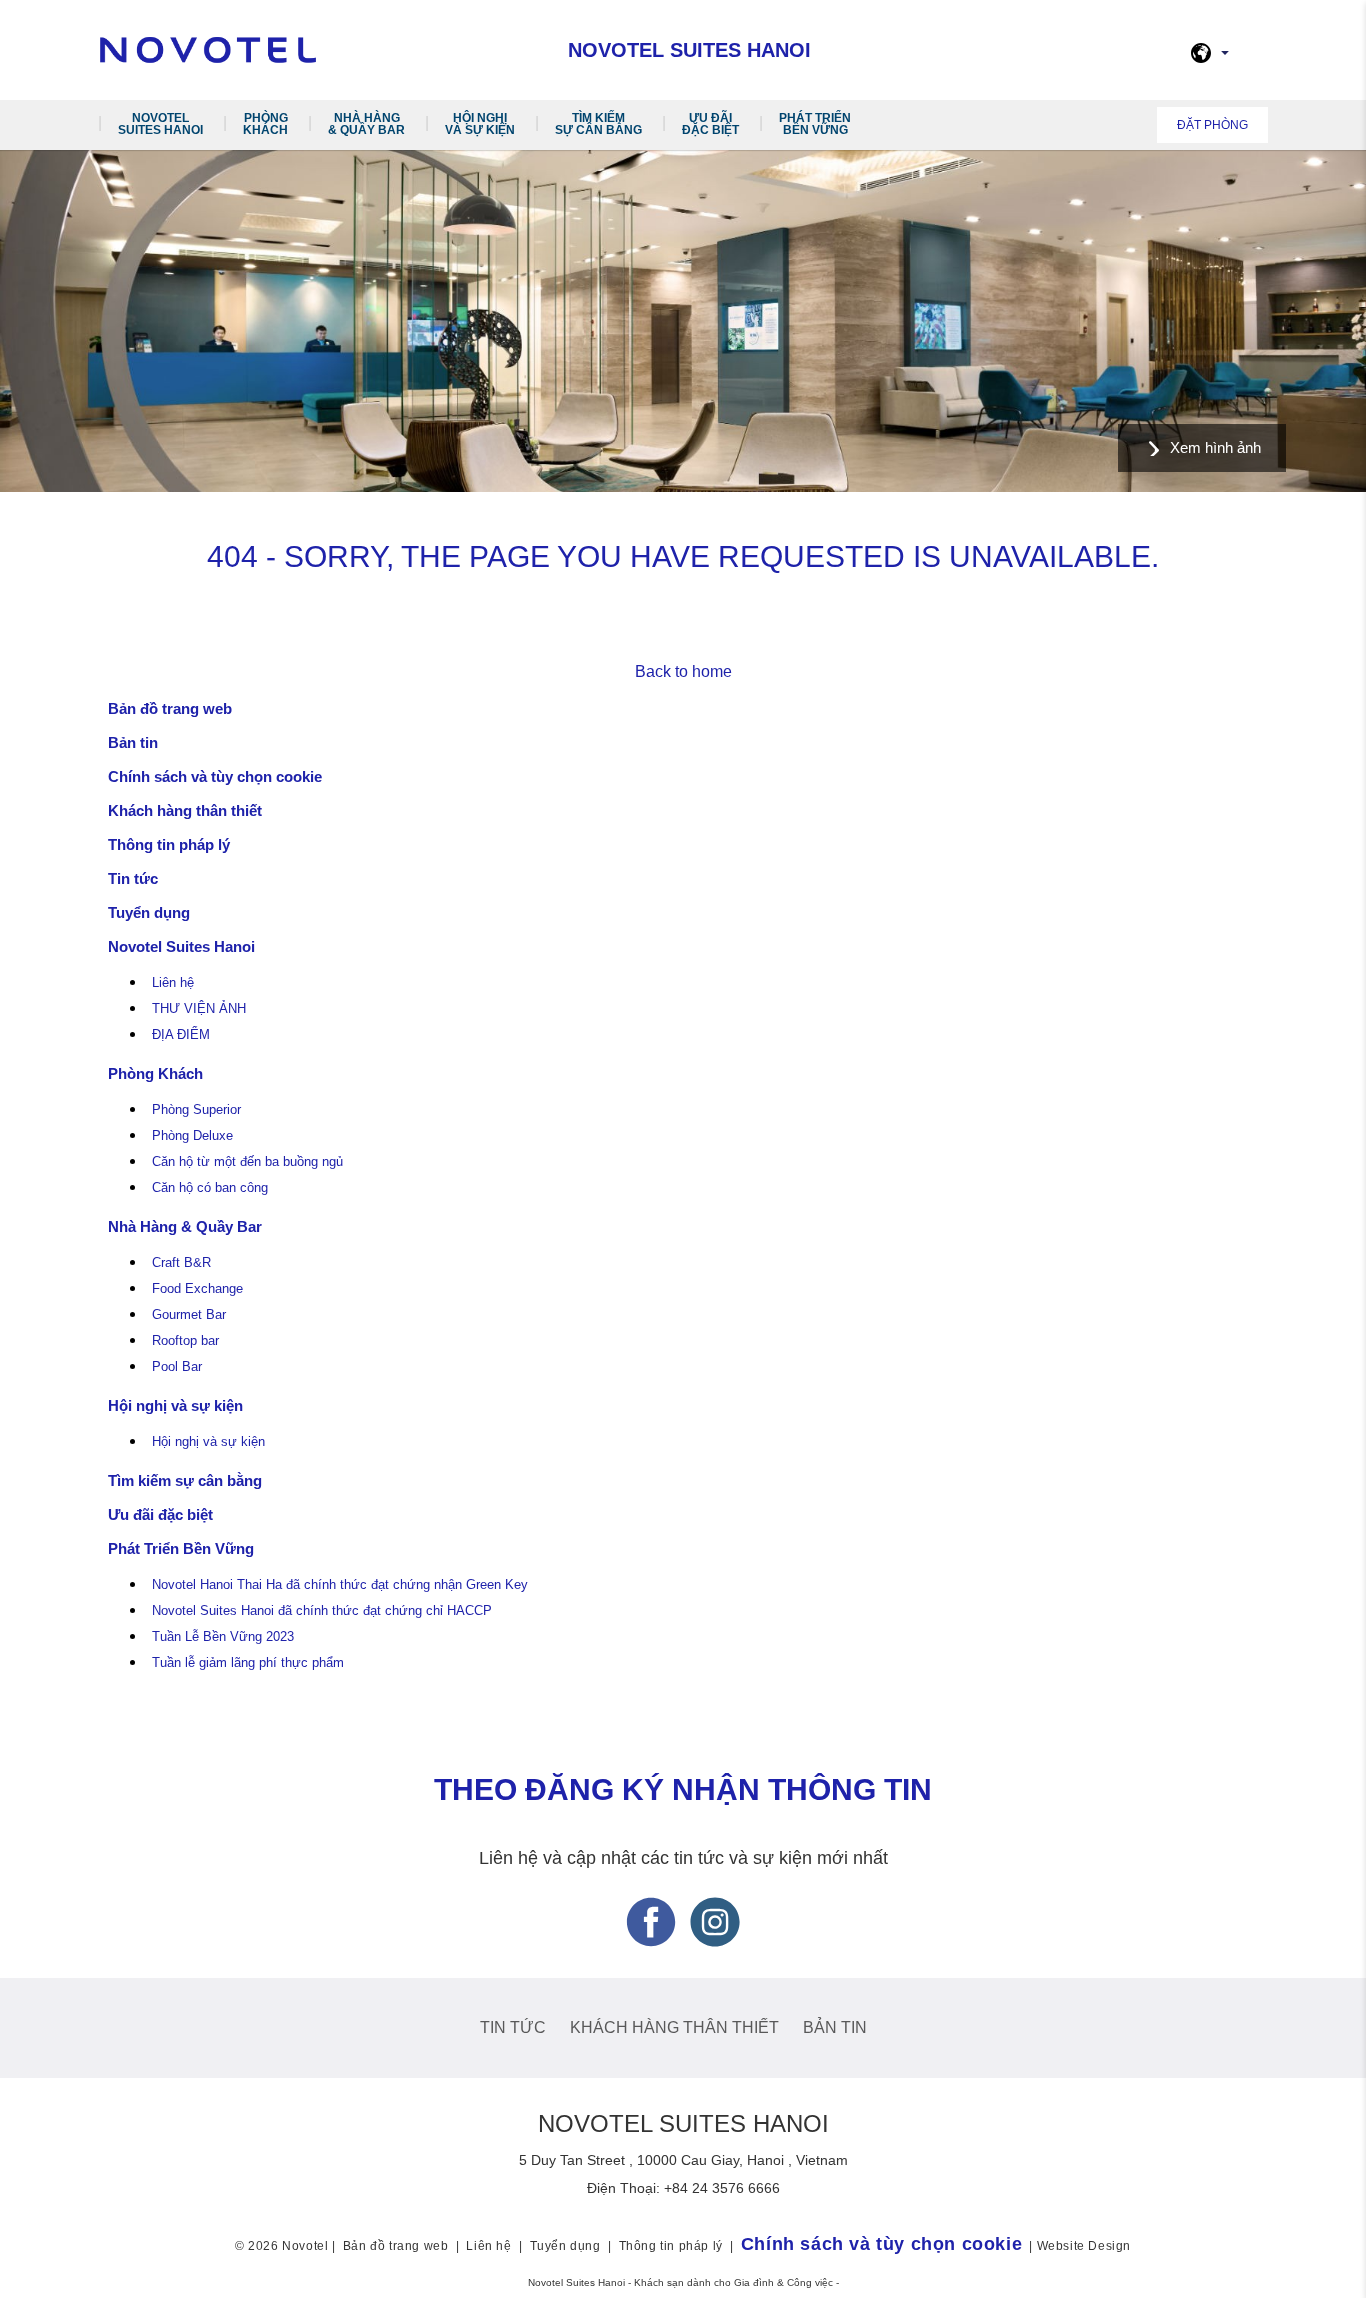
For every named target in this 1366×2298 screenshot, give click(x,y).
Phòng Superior (196, 1110)
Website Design (1084, 2246)
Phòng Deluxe (192, 1136)
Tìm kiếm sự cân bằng (598, 124)
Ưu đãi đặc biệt (710, 124)
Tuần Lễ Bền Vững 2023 (223, 1637)
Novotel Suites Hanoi (160, 124)
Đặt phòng (1212, 125)
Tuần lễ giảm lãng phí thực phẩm (248, 1663)
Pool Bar (177, 1367)
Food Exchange (197, 1289)
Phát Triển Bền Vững (815, 124)
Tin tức (133, 878)
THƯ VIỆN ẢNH (199, 1009)
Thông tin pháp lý (169, 844)
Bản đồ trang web (170, 708)
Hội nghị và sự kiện (480, 124)
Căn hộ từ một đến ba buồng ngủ (247, 1162)
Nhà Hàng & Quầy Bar (366, 124)
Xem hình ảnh (1215, 447)
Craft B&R (181, 1263)
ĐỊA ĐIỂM (181, 1035)
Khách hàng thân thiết (185, 810)
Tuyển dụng (149, 912)
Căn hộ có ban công (210, 1188)
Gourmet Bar (189, 1315)
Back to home (683, 671)
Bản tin (133, 742)
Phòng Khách (265, 124)
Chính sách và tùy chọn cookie (215, 776)
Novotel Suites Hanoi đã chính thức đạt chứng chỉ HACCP (322, 1611)
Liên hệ (173, 983)
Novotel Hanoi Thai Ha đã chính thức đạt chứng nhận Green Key (340, 1585)
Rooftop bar (185, 1341)
